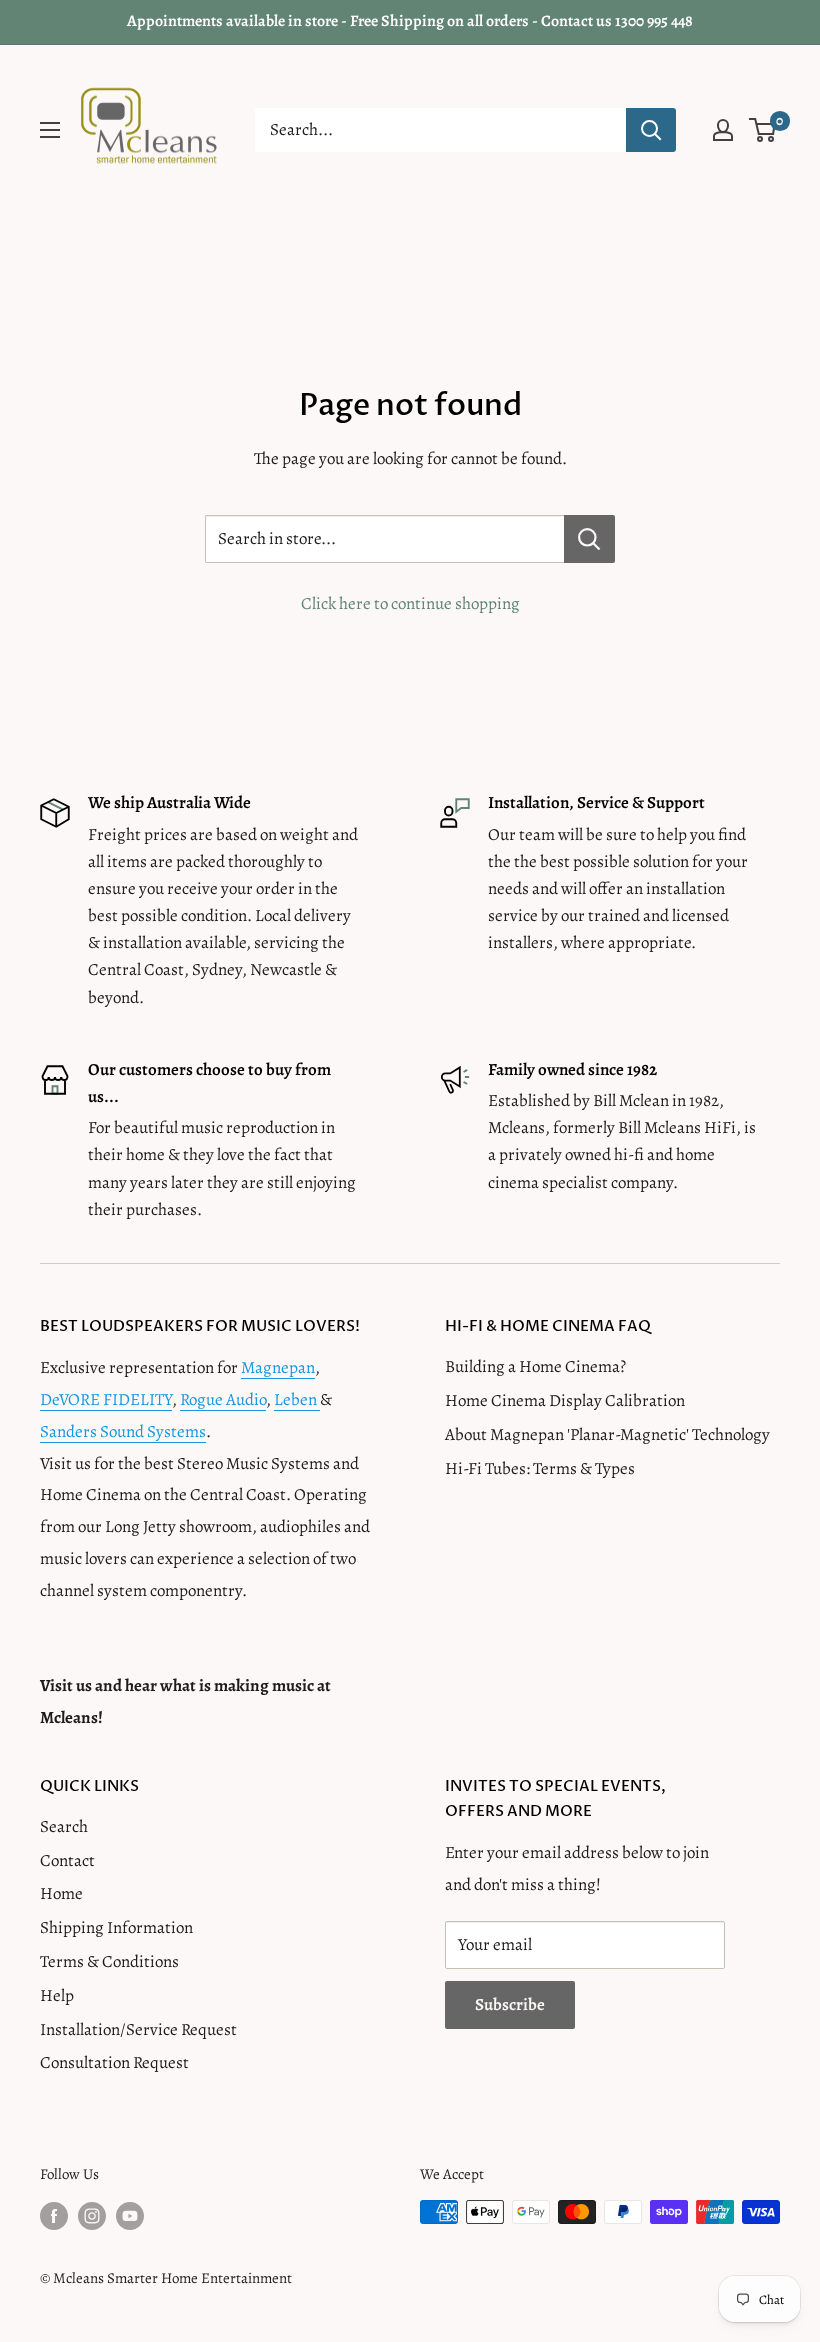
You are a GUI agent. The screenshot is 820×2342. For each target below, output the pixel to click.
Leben (297, 1399)
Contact (67, 1860)
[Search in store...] (589, 539)
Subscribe (510, 2004)
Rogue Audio (223, 1399)
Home (61, 1893)
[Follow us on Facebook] (54, 2215)
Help (57, 1995)
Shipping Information (116, 1927)
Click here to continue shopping (410, 603)
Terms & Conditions (109, 1961)
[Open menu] (50, 130)
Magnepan (278, 1367)
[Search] (651, 130)
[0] (763, 130)
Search (64, 1826)
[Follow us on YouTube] (130, 2215)
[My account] (723, 130)
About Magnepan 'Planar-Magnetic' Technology (607, 1434)
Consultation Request (114, 2062)
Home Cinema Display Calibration (565, 1400)
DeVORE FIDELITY (106, 1399)
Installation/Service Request (138, 2029)
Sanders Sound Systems (123, 1431)
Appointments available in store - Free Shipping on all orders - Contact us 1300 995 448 (410, 21)
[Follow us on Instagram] (92, 2215)
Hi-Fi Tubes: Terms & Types (540, 1468)
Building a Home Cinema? (535, 1366)
